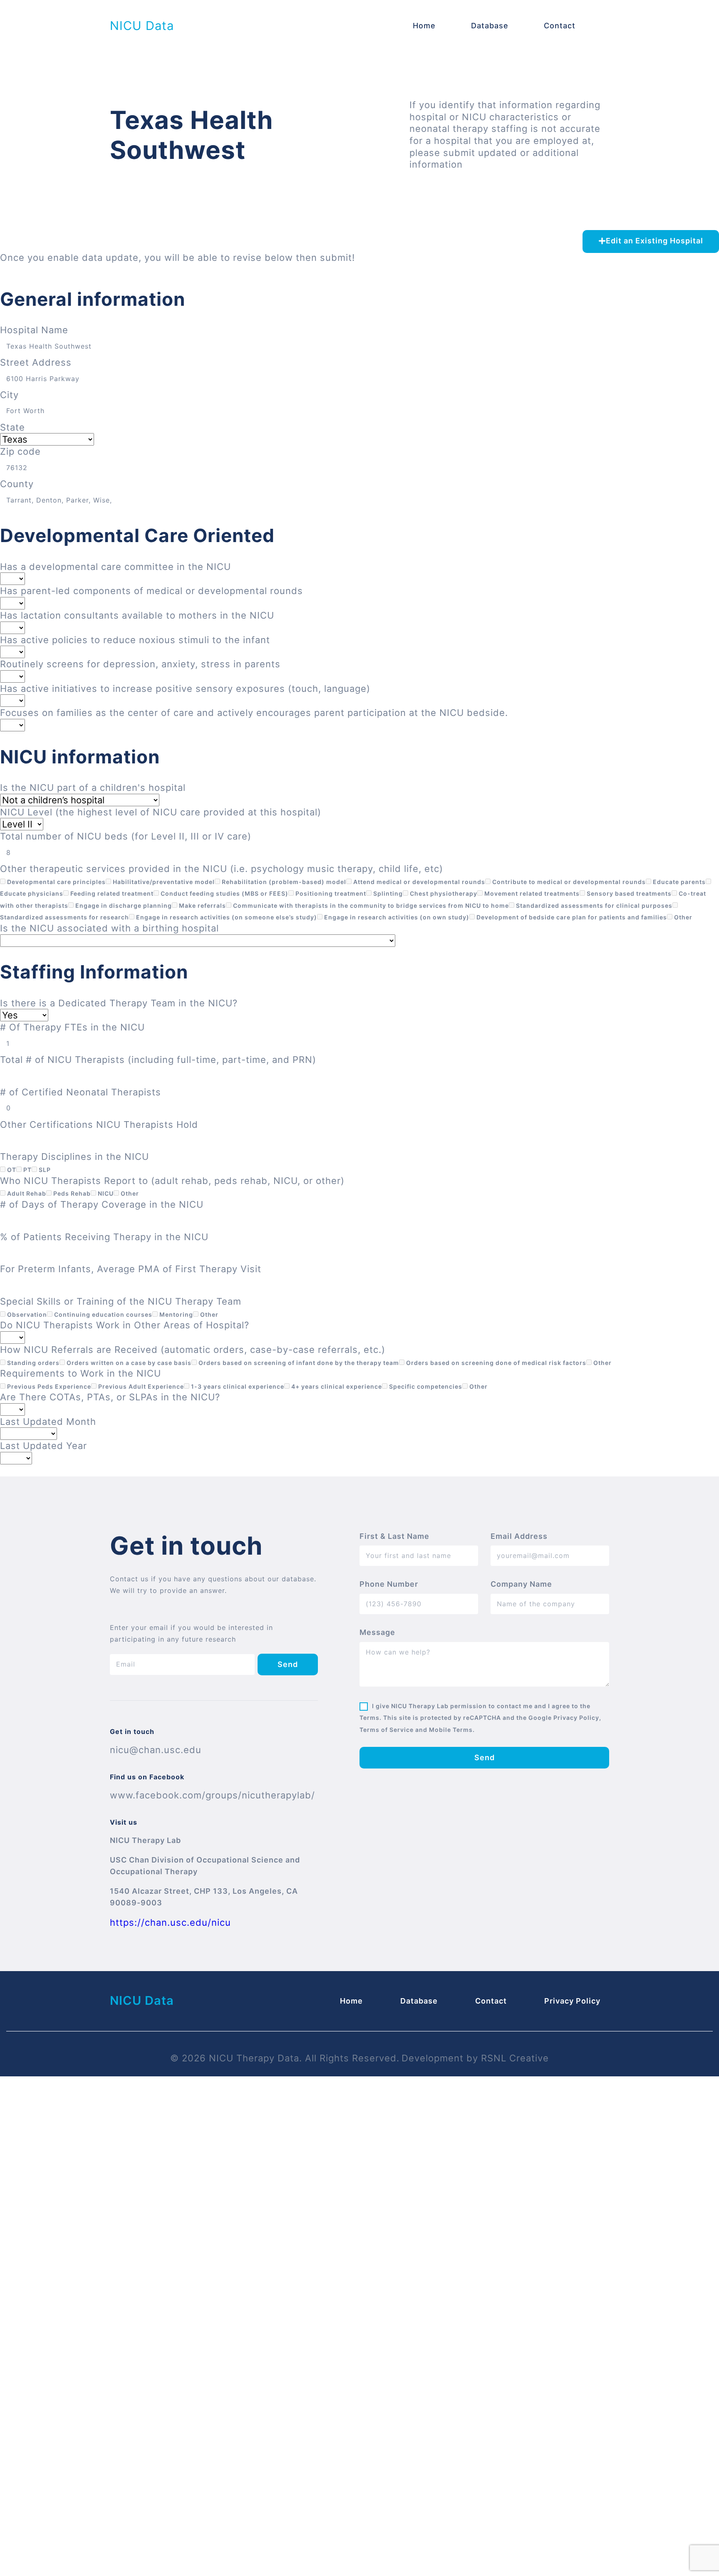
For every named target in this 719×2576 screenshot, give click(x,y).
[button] (651, 241)
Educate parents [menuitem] (678, 882)
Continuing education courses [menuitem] (102, 1314)
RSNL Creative (515, 2058)
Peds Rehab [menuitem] (71, 1193)
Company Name (521, 1584)
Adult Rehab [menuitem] (26, 1193)
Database (490, 26)
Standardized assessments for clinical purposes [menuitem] (593, 905)
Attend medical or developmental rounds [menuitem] (418, 882)
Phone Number (389, 1584)
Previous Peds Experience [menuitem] (48, 1386)
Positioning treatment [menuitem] (330, 893)
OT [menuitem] (11, 1170)
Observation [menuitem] (26, 1314)
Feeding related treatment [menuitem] (111, 893)
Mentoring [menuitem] (175, 1314)
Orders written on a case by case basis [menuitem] (128, 1363)
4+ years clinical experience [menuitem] (336, 1386)
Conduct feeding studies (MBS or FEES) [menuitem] (224, 893)
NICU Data (142, 26)
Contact (560, 26)
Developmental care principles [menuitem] (56, 882)
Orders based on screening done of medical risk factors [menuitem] (495, 1363)
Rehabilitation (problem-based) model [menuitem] (283, 882)
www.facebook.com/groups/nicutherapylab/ (212, 1795)
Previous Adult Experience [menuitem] (140, 1386)
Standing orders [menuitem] (32, 1363)
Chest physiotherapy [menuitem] (443, 893)
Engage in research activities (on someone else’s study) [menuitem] (226, 917)
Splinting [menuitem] (387, 893)
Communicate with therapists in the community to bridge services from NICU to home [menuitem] (370, 905)
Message (377, 1632)
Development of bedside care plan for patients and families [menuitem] (571, 917)
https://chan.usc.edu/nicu (170, 1922)
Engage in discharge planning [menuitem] (123, 905)
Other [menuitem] (682, 917)
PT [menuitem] (27, 1170)
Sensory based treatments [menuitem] (628, 893)
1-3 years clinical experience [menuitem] (237, 1386)
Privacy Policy (572, 2001)
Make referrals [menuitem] (202, 905)
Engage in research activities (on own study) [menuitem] (396, 917)
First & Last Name (394, 1536)
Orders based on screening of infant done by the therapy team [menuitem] (298, 1363)
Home (424, 26)
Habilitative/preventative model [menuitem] (163, 882)
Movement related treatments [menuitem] (531, 893)
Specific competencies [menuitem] (425, 1386)
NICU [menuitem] (105, 1193)
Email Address (519, 1536)
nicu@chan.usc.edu (156, 1750)
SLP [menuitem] (44, 1170)
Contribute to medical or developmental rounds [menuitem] (568, 882)
